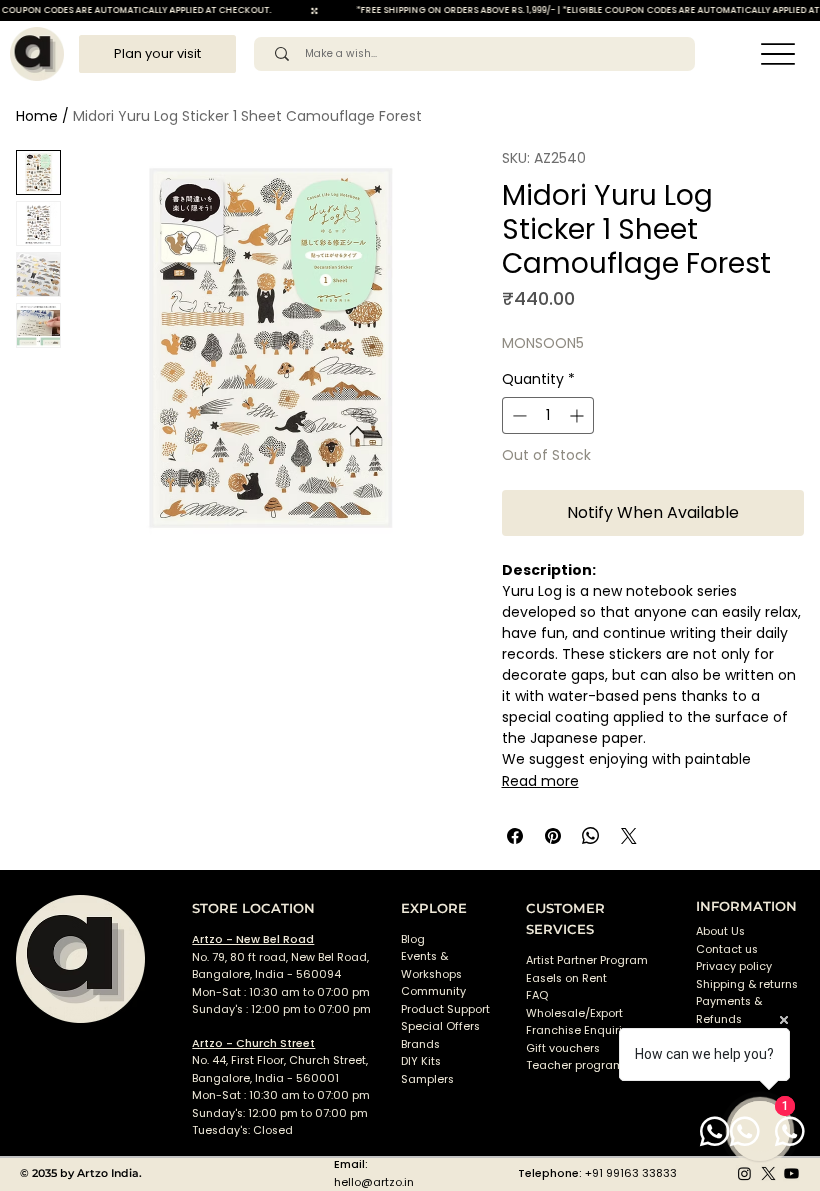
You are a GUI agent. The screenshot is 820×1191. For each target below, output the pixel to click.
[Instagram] (744, 1173)
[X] (768, 1173)
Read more (540, 781)
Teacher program (575, 1065)
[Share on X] (629, 836)
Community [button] (433, 991)
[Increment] (578, 415)
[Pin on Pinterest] (553, 836)
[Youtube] (791, 1173)
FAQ (537, 995)
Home (37, 116)
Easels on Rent (566, 978)
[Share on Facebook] (515, 836)
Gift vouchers (563, 1048)
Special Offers (440, 1026)
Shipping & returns (747, 984)
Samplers (427, 1079)
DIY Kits (421, 1061)
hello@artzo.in (374, 1182)
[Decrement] (517, 415)
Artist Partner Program (587, 960)
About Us (720, 931)
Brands (420, 1044)
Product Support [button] (445, 1009)
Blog (413, 939)
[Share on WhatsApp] (591, 836)
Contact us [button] (727, 949)
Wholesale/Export (574, 1013)
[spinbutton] (548, 415)
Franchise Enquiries (580, 1030)
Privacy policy (734, 966)
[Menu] (777, 54)
